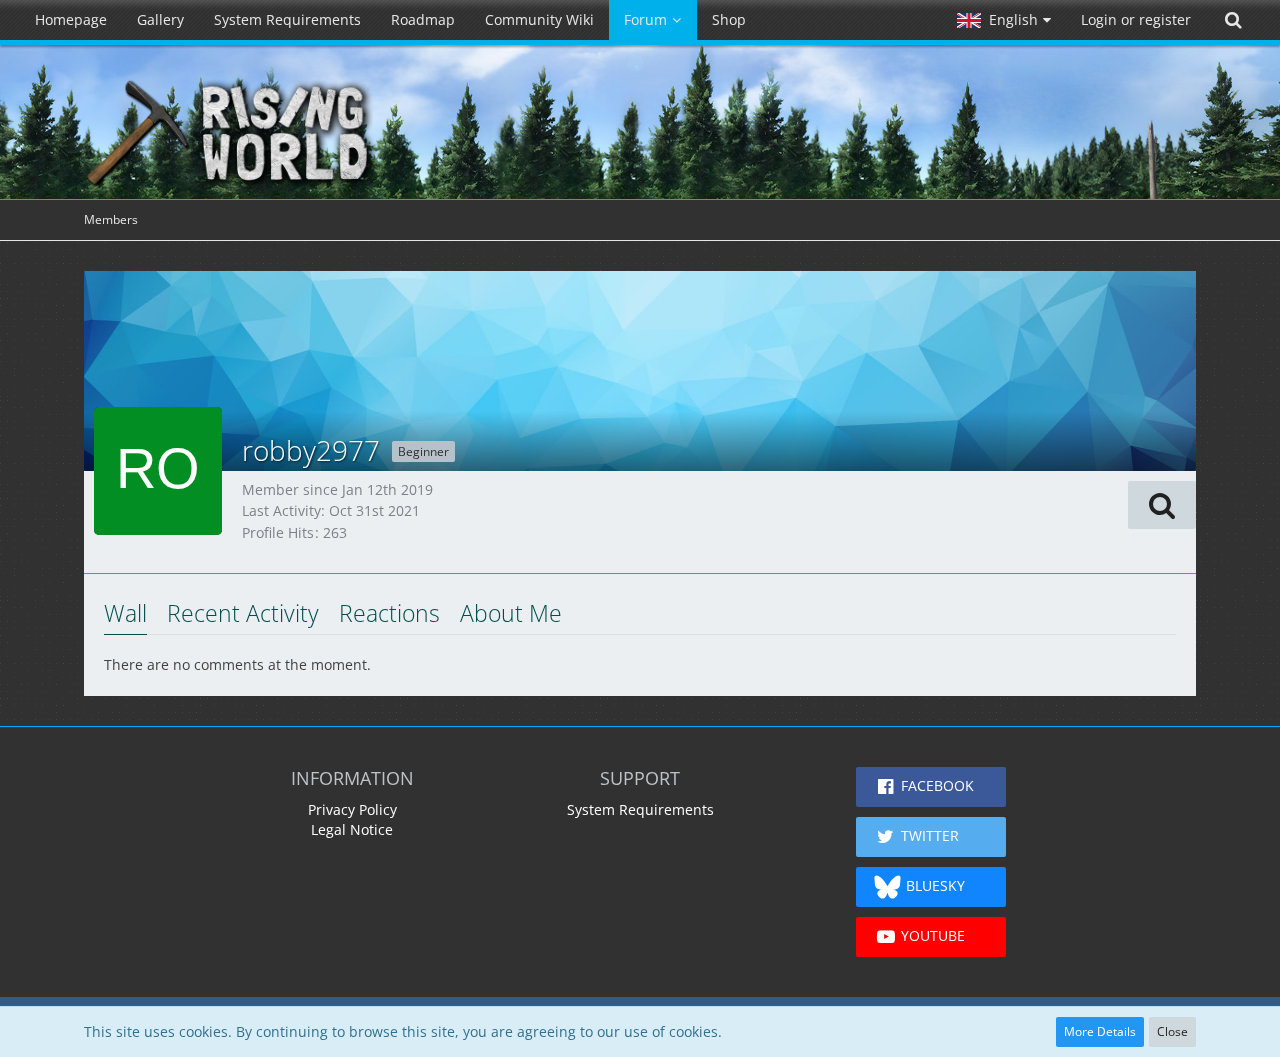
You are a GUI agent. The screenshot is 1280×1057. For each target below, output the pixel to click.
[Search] (1233, 20)
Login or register (1136, 19)
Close (1172, 1031)
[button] (1004, 20)
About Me (511, 613)
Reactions (389, 613)
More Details (1100, 1031)
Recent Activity (243, 613)
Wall (125, 613)
